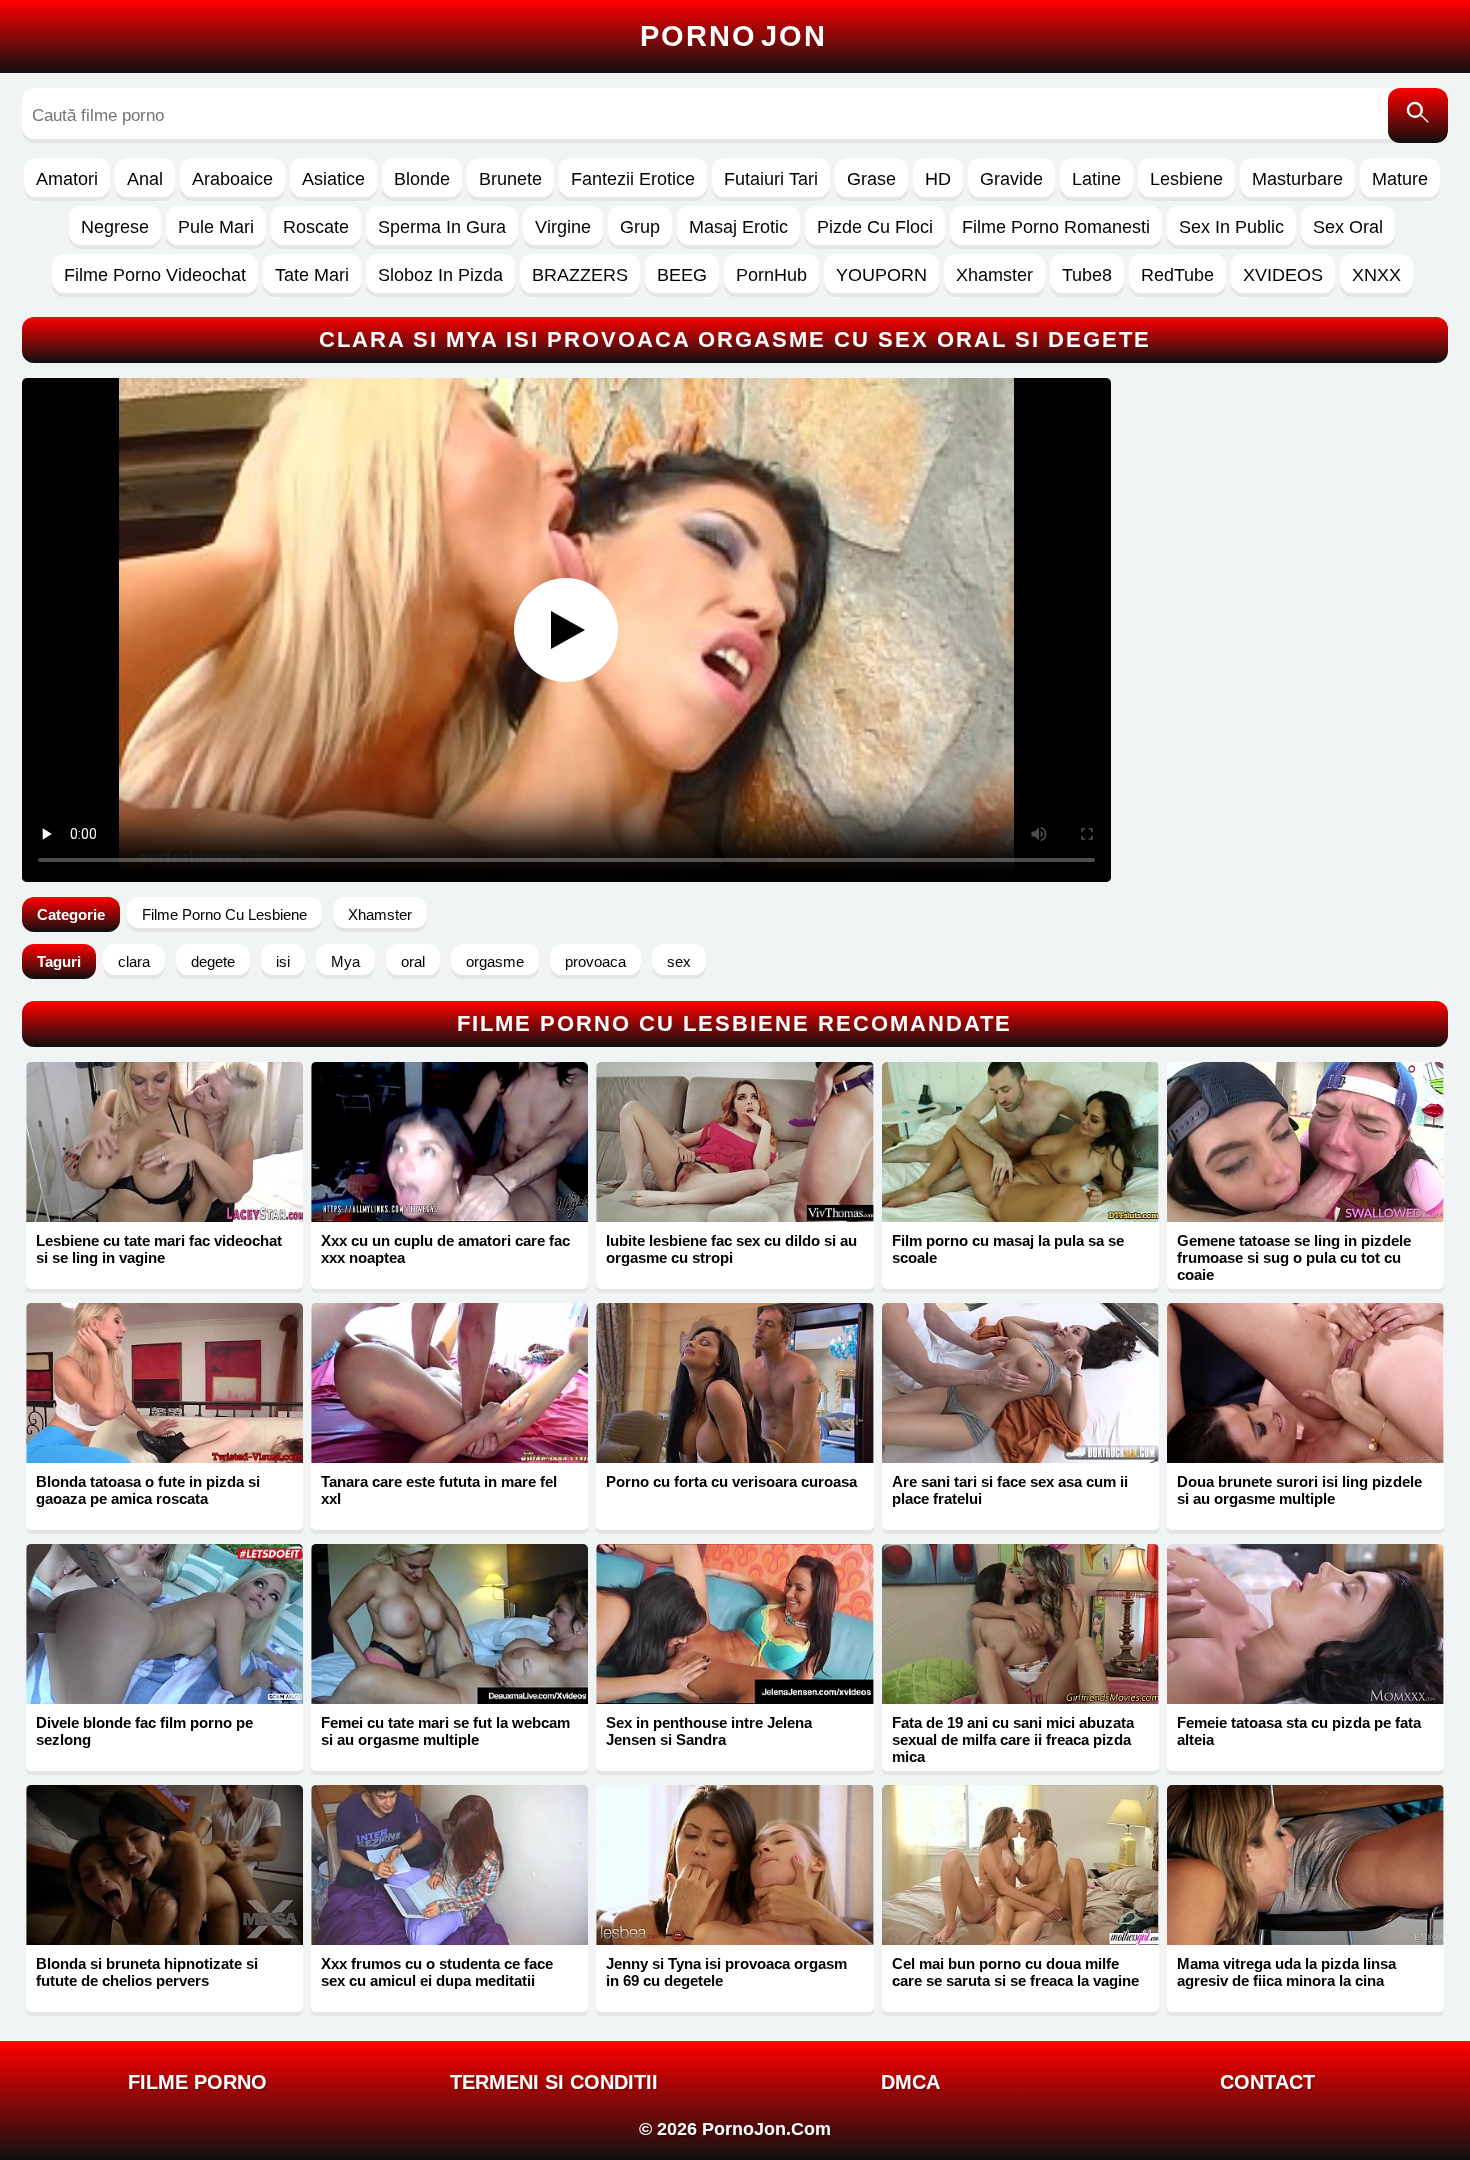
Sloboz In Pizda (440, 275)
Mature (1400, 179)
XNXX (1376, 275)
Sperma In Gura (442, 227)
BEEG (682, 275)
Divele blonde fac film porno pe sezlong (144, 1731)
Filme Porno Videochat (155, 275)
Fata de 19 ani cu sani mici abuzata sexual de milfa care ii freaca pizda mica (1013, 1739)
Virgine (563, 227)
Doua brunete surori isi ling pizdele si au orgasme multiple (1299, 1490)
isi (283, 961)
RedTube (1177, 275)
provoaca (595, 961)
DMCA (910, 2082)
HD (938, 179)
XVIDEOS (1283, 275)
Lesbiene (1186, 179)
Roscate (316, 227)
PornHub (771, 275)
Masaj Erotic (738, 227)
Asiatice (333, 179)
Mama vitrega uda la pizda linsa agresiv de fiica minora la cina (1286, 1972)
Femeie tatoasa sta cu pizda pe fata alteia (1299, 1731)
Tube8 (1087, 275)
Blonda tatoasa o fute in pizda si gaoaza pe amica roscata (148, 1490)
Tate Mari (312, 275)
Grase (871, 179)
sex (679, 961)
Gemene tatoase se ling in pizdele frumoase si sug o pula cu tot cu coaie (1294, 1257)
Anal (145, 179)
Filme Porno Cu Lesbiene (224, 914)
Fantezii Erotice (633, 179)
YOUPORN (881, 275)
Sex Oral (1348, 227)
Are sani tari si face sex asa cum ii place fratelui (1010, 1490)
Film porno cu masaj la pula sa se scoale (1008, 1249)
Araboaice (232, 179)
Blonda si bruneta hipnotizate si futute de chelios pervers (147, 1972)
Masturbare (1297, 179)
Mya (345, 961)
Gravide (1011, 179)
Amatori (67, 179)
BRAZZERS (580, 275)
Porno (733, 36)
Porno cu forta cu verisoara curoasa (731, 1481)
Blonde (422, 179)
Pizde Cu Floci (875, 227)
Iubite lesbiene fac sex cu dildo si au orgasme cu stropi (731, 1249)
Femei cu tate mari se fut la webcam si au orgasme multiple (445, 1731)
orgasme (495, 961)
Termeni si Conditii (554, 2082)
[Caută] (1418, 115)
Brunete (510, 179)
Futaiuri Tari (771, 179)
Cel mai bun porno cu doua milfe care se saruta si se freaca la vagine (1015, 1972)
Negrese (115, 227)
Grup (640, 227)
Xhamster (994, 275)
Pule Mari (216, 227)
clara (134, 961)
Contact (1267, 2082)
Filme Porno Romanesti (1056, 227)
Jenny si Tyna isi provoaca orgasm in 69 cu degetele (726, 1972)
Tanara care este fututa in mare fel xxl (439, 1490)
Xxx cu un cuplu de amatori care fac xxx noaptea (445, 1249)
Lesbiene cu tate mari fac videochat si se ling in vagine (159, 1249)
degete (213, 961)
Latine (1096, 179)
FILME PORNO (197, 2082)
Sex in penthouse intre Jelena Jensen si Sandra (709, 1731)
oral (413, 961)
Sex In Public (1231, 227)
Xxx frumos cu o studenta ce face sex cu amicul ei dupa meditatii (437, 1972)
